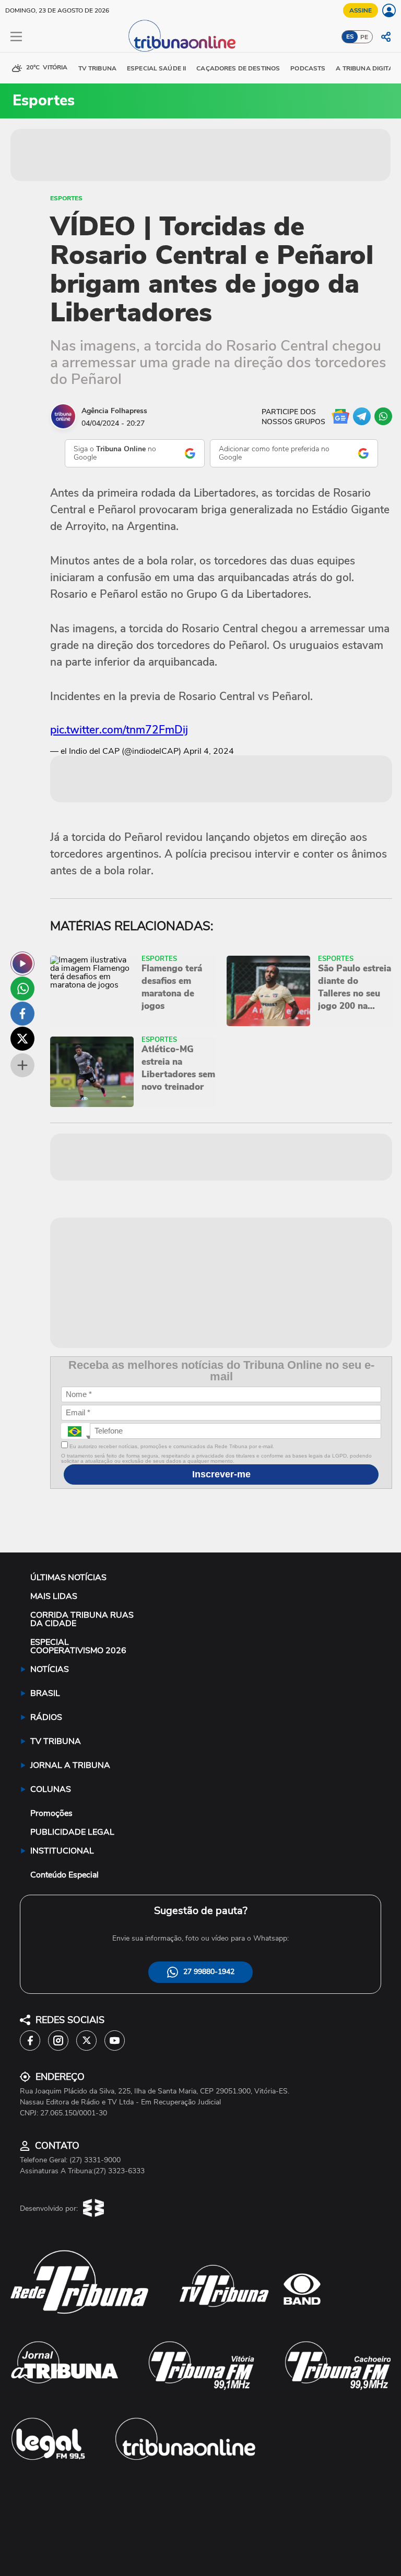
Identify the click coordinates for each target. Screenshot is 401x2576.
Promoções (51, 1813)
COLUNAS (51, 1789)
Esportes (66, 198)
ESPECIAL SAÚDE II (156, 68)
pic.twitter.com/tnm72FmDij (119, 730)
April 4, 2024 (209, 751)
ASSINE (361, 10)
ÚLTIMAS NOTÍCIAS (68, 1578)
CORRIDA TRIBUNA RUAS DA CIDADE (82, 1619)
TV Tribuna (97, 68)
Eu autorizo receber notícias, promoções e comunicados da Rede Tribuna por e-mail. (171, 1446)
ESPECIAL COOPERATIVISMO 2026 (78, 1646)
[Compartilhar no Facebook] (22, 1014)
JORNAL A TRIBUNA (70, 1765)
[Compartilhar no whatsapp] (22, 989)
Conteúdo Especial (64, 1875)
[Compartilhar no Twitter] (22, 1039)
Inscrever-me (221, 1474)
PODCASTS (308, 68)
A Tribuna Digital (366, 68)
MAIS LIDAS (54, 1596)
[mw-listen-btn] (22, 964)
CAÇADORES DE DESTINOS (238, 68)
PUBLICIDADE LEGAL (72, 1832)
